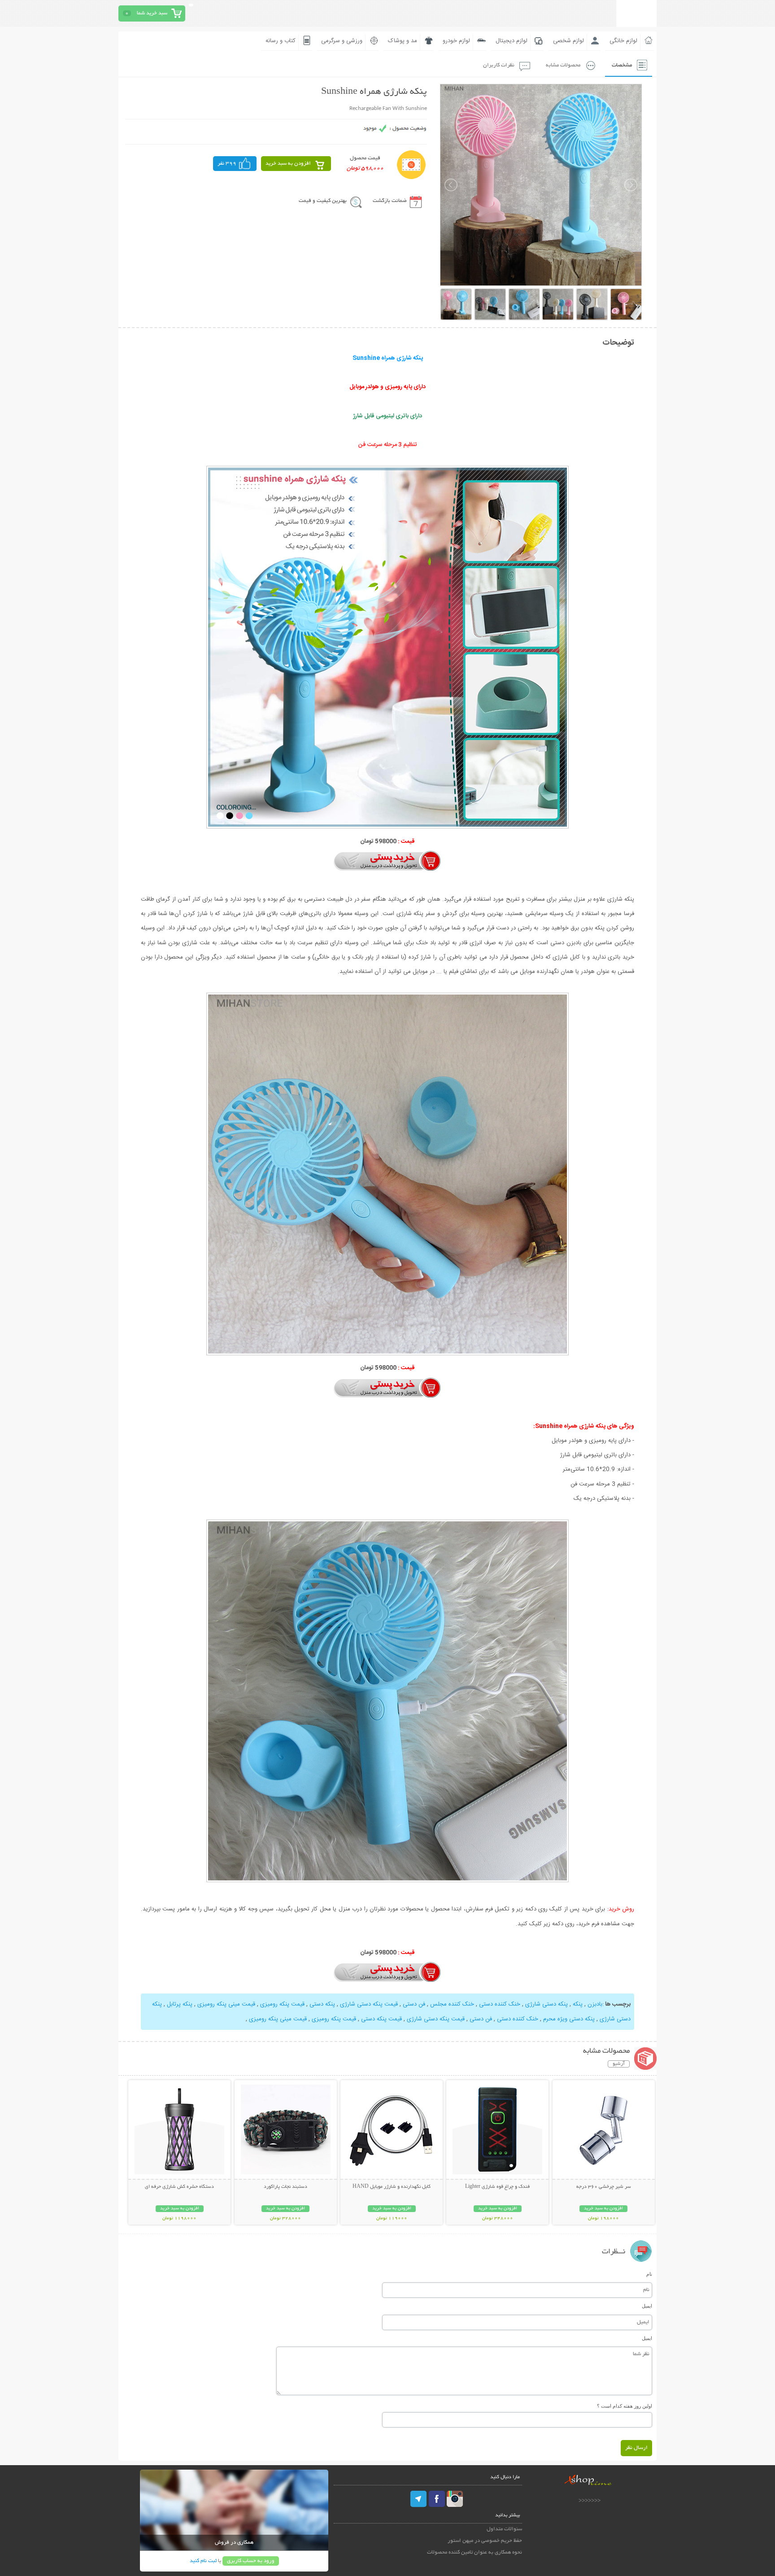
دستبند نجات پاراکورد (285, 2187)
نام (649, 2274)
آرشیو (619, 2064)
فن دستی (414, 2004)
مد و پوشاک (403, 41)
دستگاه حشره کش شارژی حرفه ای (179, 2187)
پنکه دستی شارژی (546, 2004)
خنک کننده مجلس (452, 2004)
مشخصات (622, 65)
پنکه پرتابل (180, 2004)
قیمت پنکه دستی (381, 2019)
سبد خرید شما (152, 13)
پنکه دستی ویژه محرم (569, 2019)
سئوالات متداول (504, 2529)
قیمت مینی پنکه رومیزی (226, 2004)
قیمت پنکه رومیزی (282, 2004)
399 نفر (227, 164)
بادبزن (595, 2004)
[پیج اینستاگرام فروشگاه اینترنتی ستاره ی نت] (455, 2499)
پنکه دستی (322, 2004)
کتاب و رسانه (281, 41)
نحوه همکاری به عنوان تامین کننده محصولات (475, 2552)
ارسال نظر (636, 2448)
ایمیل (647, 2306)
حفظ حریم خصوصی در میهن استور (485, 2541)
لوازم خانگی (623, 41)
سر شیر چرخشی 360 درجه (604, 2187)
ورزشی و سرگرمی (342, 41)
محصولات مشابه (563, 65)
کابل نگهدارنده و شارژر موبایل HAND (392, 2187)
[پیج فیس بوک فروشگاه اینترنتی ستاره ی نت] (437, 2499)
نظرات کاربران (499, 65)
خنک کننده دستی (500, 2004)
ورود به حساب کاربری (251, 2561)
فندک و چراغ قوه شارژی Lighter (497, 2187)
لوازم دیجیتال (512, 41)
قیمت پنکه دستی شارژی (369, 2004)
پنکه (578, 2004)
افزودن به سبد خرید (288, 164)
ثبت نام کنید (203, 2561)
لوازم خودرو (456, 41)
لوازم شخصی (568, 41)
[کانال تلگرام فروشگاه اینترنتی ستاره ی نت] (419, 2499)
